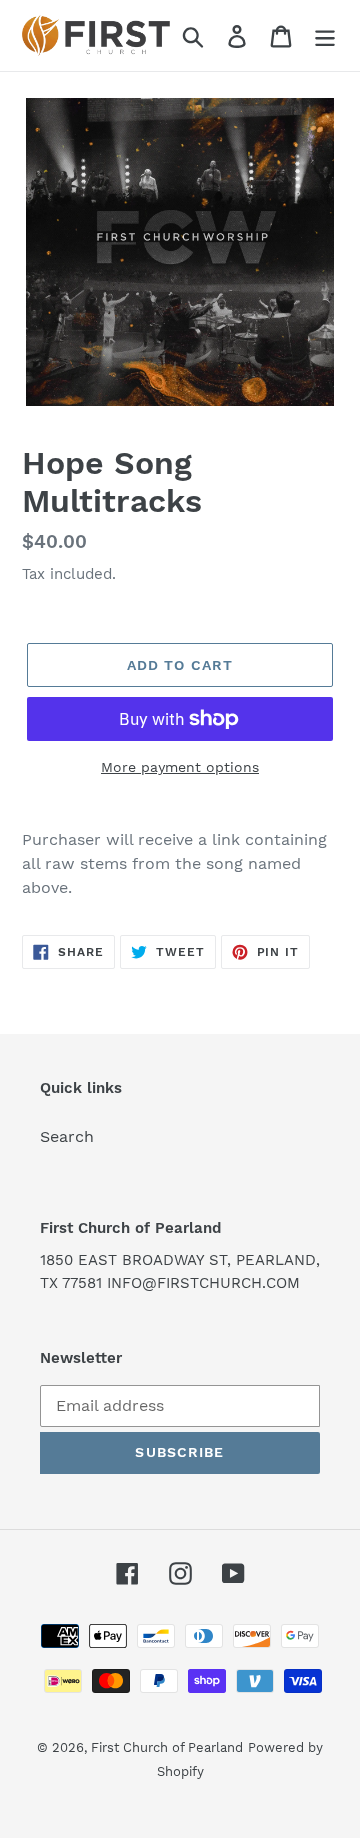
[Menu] (325, 35)
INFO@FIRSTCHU (169, 1283)
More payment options (180, 767)
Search (67, 1136)
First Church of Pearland (167, 1747)
